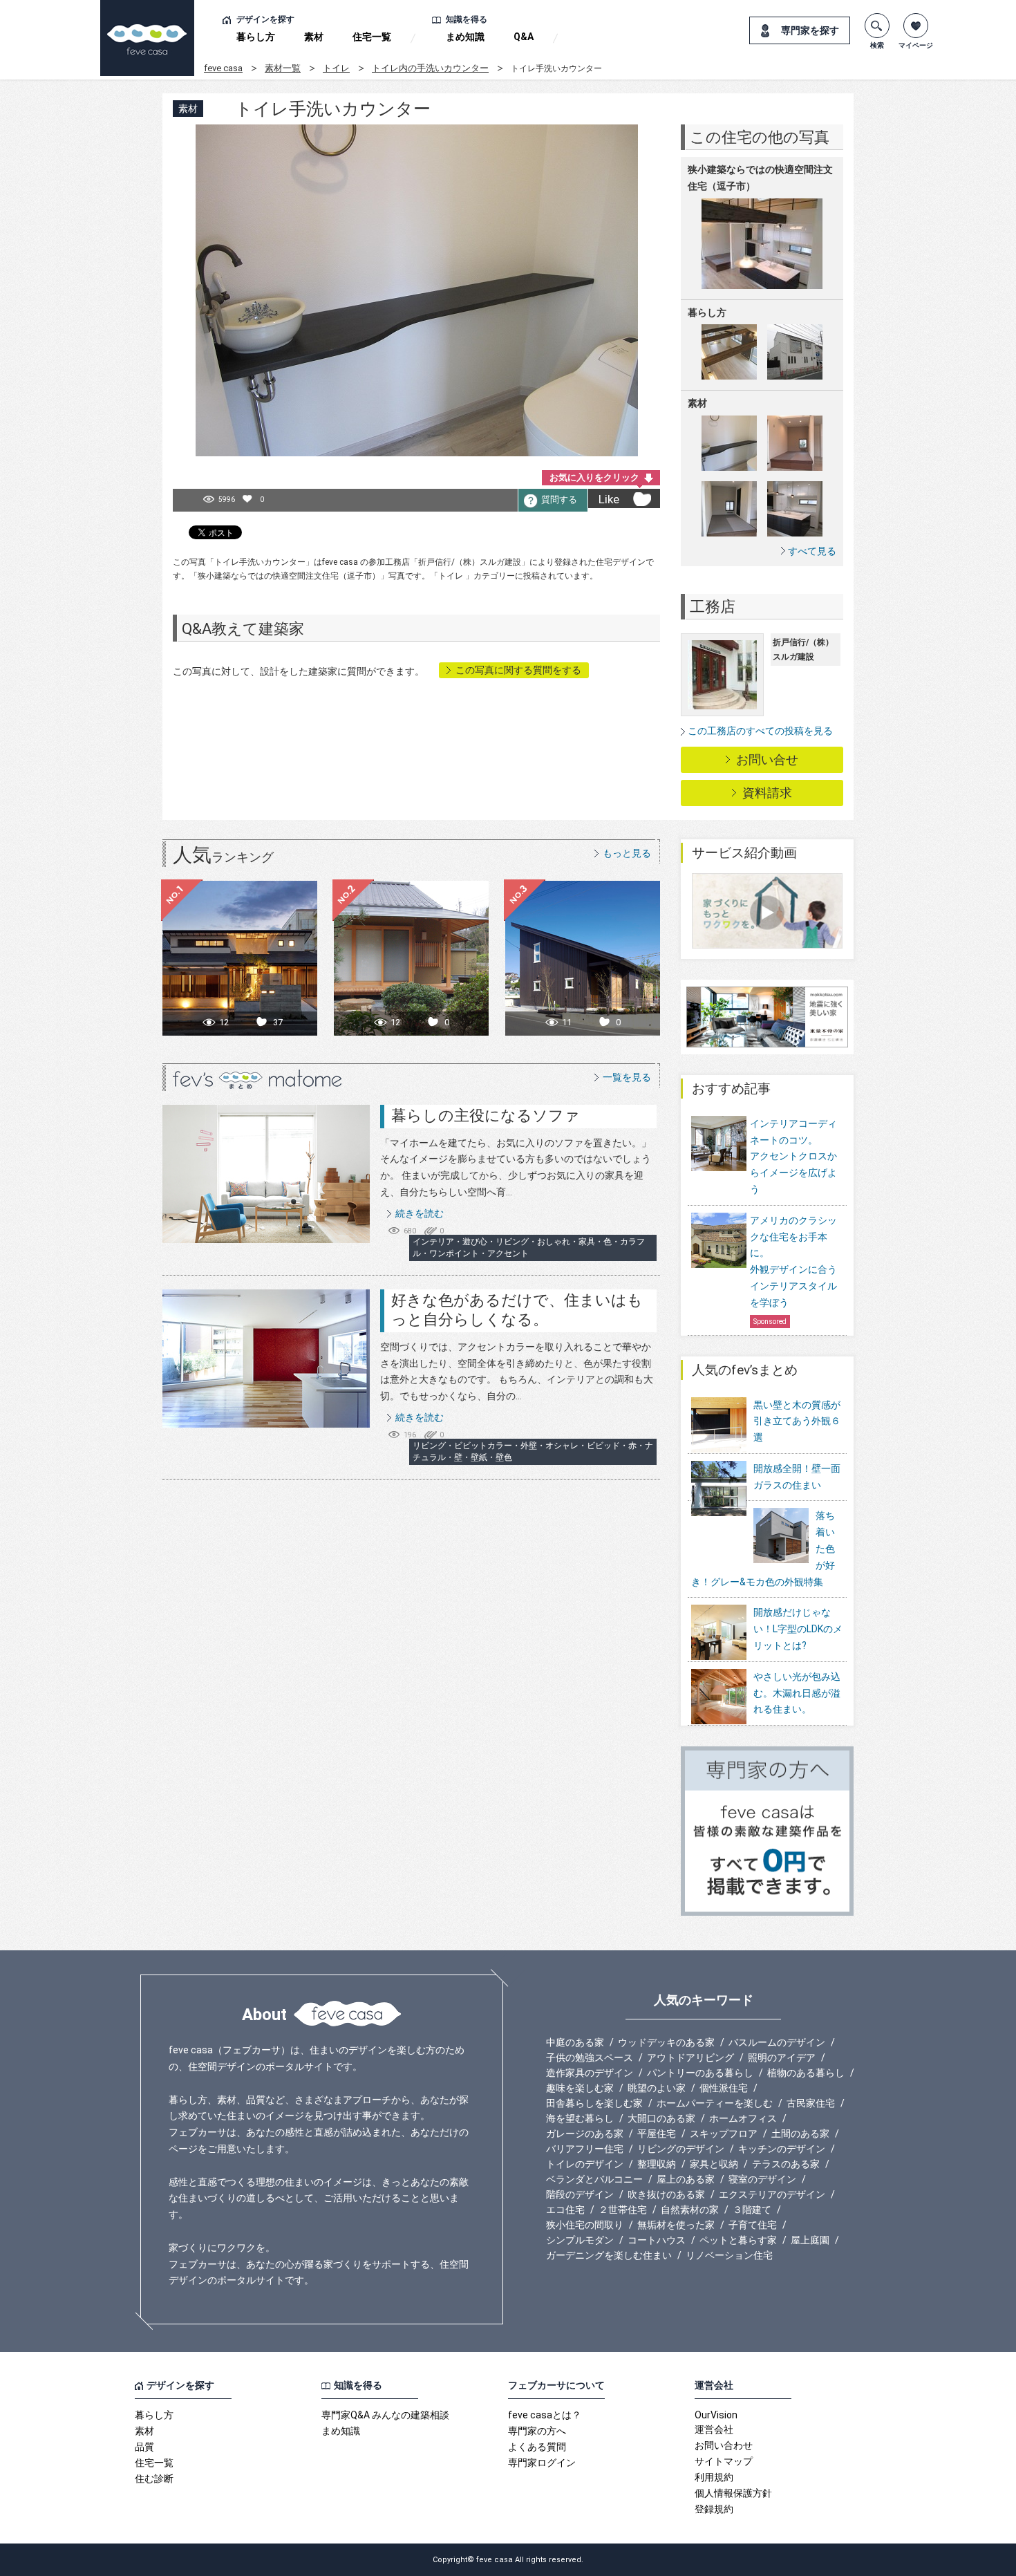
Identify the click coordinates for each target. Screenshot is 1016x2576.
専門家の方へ (537, 2431)
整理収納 (657, 2164)
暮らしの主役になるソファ (486, 1116)
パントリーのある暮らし (700, 2073)
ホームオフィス (743, 2118)
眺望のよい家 (657, 2088)
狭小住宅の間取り (585, 2225)
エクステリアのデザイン (772, 2194)
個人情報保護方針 (733, 2493)
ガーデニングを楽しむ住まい (609, 2255)
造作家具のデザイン (590, 2073)
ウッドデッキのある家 (666, 2042)
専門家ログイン (542, 2463)
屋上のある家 (686, 2179)
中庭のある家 (575, 2042)
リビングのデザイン (681, 2149)
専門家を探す (810, 30)
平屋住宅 (657, 2134)
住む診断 (154, 2479)
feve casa (223, 68)
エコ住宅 (565, 2210)
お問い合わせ (724, 2445)
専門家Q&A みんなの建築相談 (385, 2415)
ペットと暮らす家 (738, 2240)
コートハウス (657, 2240)
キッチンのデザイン (782, 2149)
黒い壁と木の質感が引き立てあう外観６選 (797, 1421)
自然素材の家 (690, 2210)
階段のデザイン (580, 2194)
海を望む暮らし (580, 2118)
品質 (144, 2447)
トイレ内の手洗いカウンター (430, 68)
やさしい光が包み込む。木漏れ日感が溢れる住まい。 (797, 1693)
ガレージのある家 (585, 2134)
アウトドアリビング (690, 2057)
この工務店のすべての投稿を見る (760, 731)
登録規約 (714, 2509)
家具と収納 (714, 2164)
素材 (314, 37)
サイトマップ (724, 2461)
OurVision (716, 2415)
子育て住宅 (753, 2225)
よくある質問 (537, 2447)
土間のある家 (800, 2134)
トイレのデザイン (585, 2164)
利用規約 (714, 2477)
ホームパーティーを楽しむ (715, 2103)
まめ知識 (465, 37)
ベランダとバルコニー (594, 2179)
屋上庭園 (810, 2240)
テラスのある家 (786, 2164)
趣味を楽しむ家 (580, 2088)
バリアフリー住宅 (585, 2149)
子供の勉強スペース (590, 2057)
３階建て (752, 2210)
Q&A (524, 37)
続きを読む (420, 1213)
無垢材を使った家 (676, 2225)
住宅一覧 (372, 37)
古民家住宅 (811, 2103)
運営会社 (714, 2429)
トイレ (336, 68)
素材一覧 (283, 68)
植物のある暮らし (806, 2073)
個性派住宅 (724, 2088)
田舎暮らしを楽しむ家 (594, 2103)
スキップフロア (724, 2134)
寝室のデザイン (762, 2179)
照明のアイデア (782, 2057)
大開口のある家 (661, 2118)
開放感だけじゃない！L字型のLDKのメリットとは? (798, 1629)
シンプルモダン (580, 2240)
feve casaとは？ (545, 2415)
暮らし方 (256, 37)
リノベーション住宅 (729, 2255)
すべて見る (812, 551)
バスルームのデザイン (777, 2042)
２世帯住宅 (623, 2210)
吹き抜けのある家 (666, 2194)
